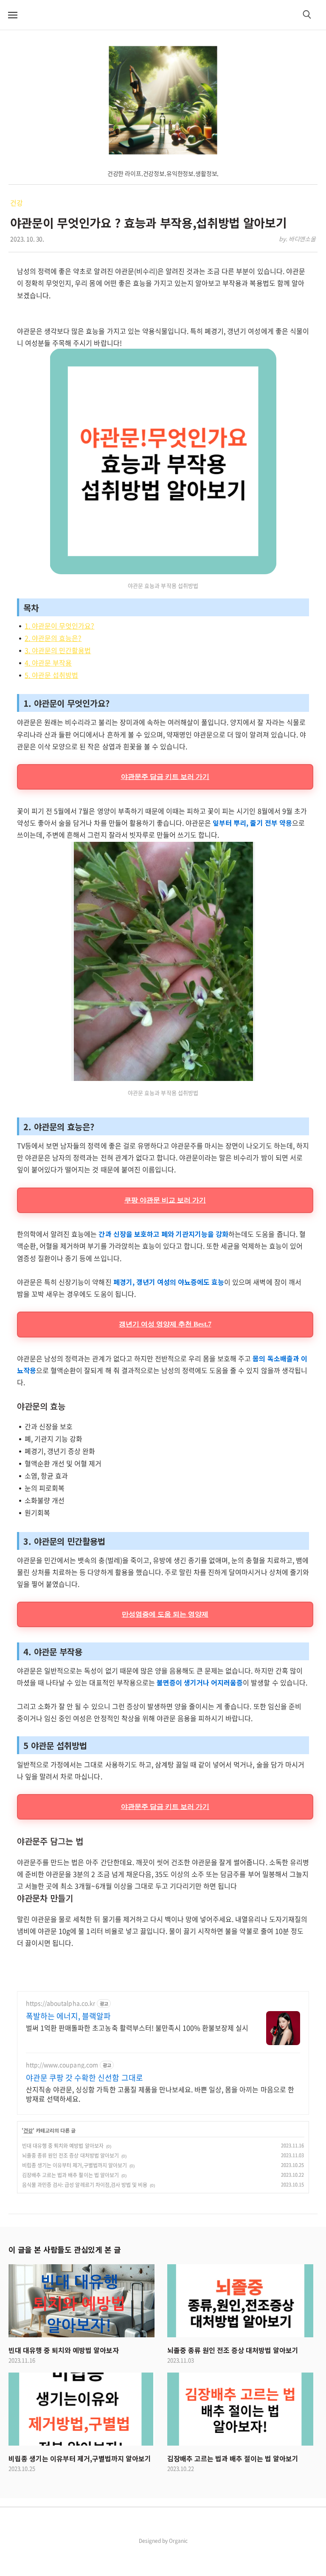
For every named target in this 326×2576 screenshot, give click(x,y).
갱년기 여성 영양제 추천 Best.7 (165, 1324)
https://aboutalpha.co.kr (60, 2003)
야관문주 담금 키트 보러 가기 (165, 777)
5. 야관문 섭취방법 (51, 675)
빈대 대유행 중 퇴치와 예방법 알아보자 (63, 2146)
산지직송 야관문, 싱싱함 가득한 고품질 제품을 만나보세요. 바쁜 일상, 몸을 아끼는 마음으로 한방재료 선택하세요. (160, 2094)
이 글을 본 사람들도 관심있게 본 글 (65, 2249)
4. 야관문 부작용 (48, 663)
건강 (17, 203)
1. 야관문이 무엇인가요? (59, 626)
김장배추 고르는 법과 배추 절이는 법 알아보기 (70, 2175)
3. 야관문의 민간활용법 (58, 650)
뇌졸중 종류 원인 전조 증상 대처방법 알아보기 (70, 2156)
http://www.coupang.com (62, 2065)
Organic (178, 2541)
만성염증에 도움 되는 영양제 (165, 1614)
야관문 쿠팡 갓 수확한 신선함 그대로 (84, 2078)
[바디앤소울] (163, 100)
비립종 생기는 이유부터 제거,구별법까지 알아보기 (74, 2165)
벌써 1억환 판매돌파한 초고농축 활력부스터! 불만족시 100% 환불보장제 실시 (137, 2027)
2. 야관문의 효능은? (53, 638)
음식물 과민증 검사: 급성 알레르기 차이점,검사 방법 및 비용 (85, 2185)
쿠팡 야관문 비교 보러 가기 (165, 1200)
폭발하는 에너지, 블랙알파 (68, 2016)
